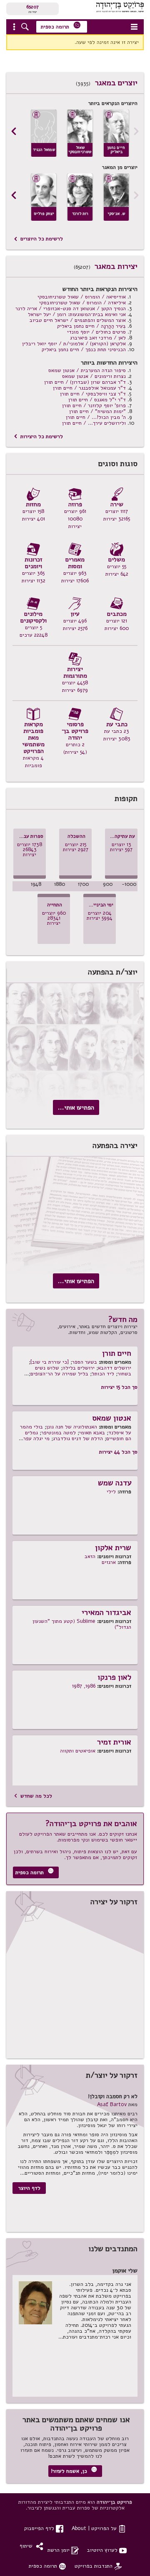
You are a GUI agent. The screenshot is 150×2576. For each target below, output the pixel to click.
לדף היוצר (29, 2188)
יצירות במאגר (116, 266)
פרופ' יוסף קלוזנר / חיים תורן (94, 405)
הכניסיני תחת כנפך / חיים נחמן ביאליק (84, 349)
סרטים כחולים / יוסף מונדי (96, 332)
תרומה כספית (61, 26)
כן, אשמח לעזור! (74, 2470)
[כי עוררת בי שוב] (50, 1362)
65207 (32, 7)
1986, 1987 (84, 1686)
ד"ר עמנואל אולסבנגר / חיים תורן (89, 388)
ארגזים (109, 1562)
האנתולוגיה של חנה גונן (72, 1427)
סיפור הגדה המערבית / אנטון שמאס (87, 370)
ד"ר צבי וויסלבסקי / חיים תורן (93, 394)
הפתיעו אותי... (76, 1107)
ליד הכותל (103, 1373)
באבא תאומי (92, 1432)
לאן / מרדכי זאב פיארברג (98, 338)
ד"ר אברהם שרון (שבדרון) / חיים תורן (85, 382)
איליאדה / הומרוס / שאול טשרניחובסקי (82, 302)
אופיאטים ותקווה (78, 1751)
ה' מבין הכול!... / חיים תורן (96, 417)
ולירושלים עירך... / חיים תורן (94, 423)
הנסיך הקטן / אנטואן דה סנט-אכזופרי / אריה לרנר (71, 308)
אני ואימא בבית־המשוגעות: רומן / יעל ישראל (77, 314)
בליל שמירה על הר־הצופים (59, 1373)
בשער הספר (85, 1362)
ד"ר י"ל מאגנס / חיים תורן (97, 399)
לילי (111, 1491)
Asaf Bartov (112, 2104)
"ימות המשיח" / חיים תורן (97, 411)
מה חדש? (123, 1319)
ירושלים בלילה (79, 1368)
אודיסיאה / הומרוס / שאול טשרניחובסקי (82, 297)
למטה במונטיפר (59, 1432)
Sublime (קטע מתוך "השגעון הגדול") (82, 1624)
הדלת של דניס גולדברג (78, 1438)
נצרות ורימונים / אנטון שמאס (94, 376)
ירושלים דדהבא (115, 1368)
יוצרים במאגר (116, 83)
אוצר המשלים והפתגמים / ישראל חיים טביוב (78, 320)
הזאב (90, 1556)
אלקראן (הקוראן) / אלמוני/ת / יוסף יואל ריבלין (74, 343)
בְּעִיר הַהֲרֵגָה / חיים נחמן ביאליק (91, 326)
